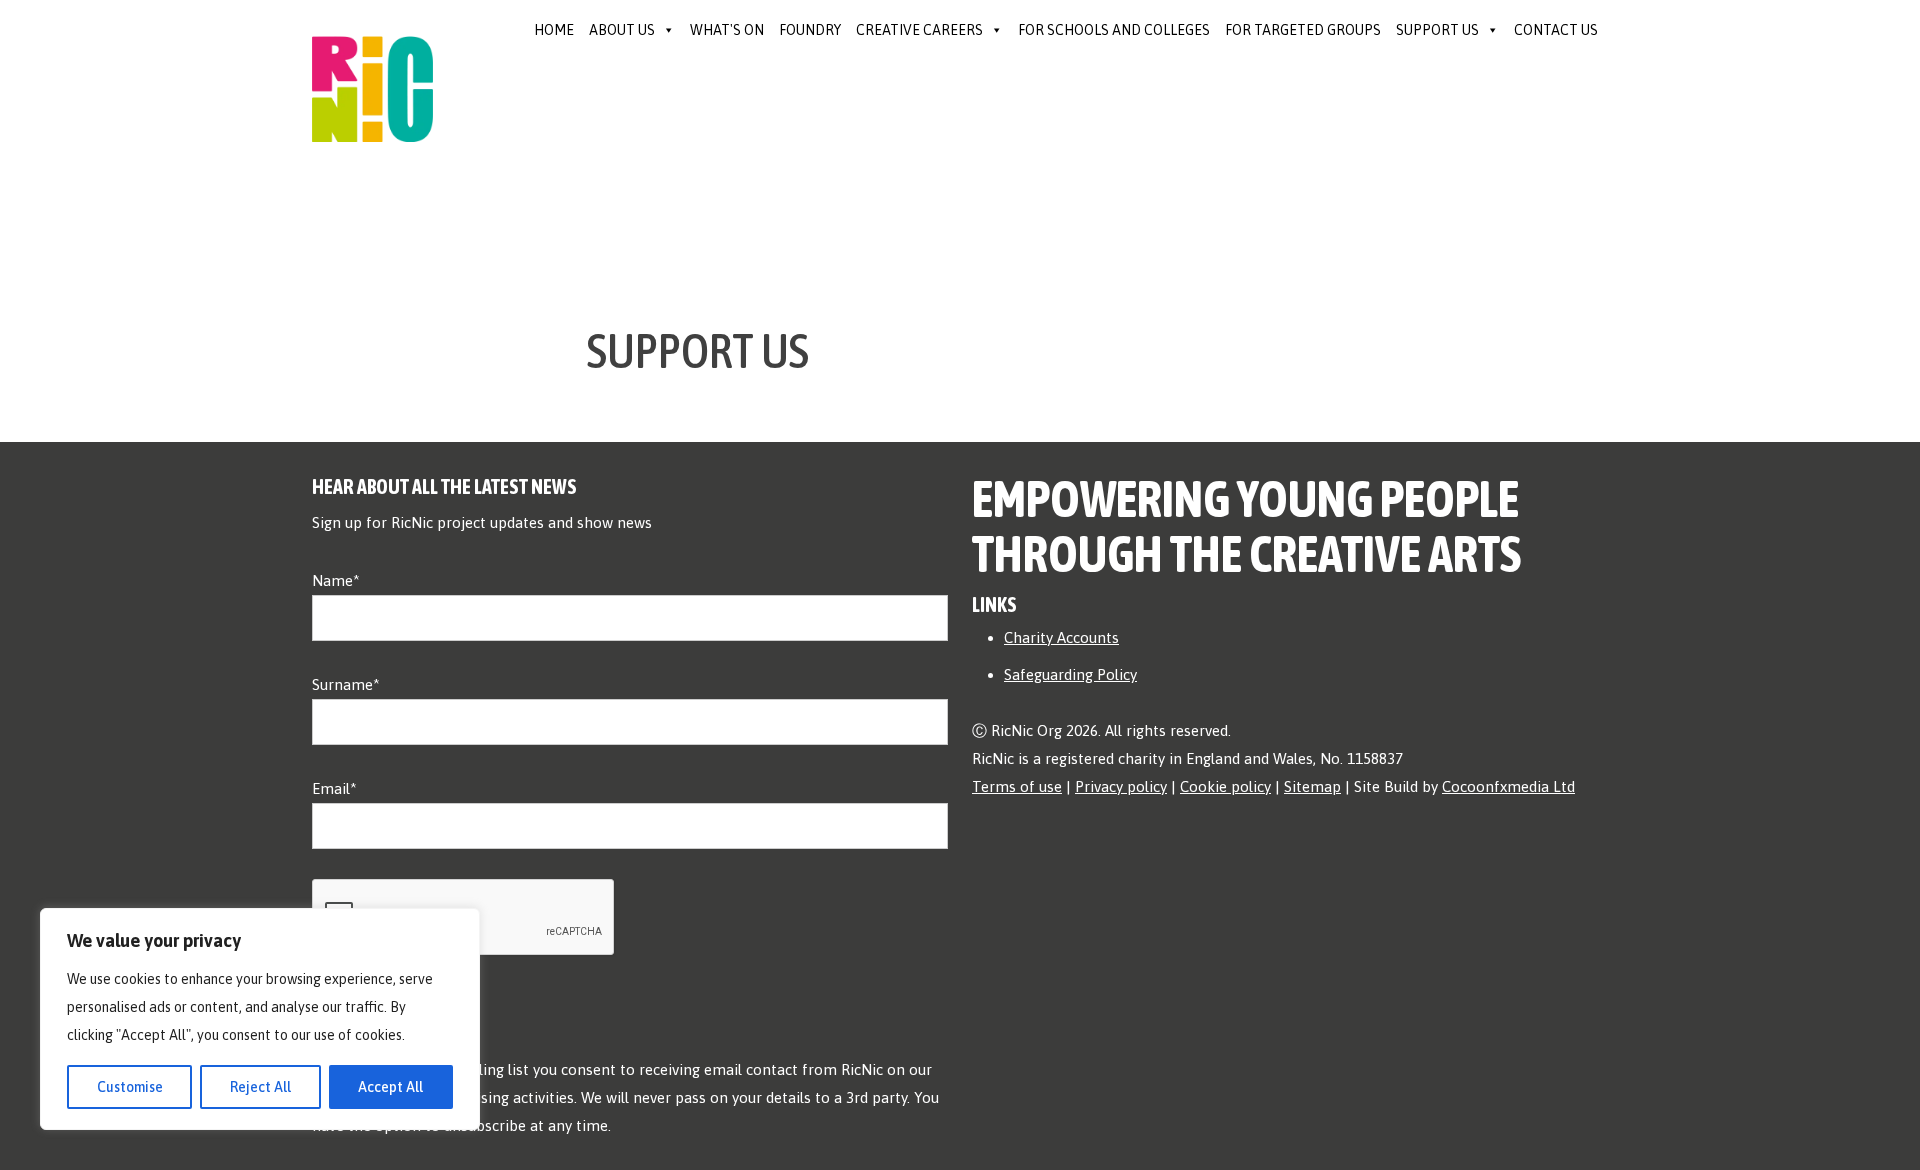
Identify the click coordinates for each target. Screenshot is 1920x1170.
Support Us (1437, 30)
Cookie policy (1225, 786)
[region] (260, 1019)
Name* (336, 580)
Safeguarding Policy (1070, 674)
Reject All (260, 1087)
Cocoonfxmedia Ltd (1508, 786)
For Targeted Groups (1303, 30)
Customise (130, 1087)
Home (554, 30)
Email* (334, 788)
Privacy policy (1121, 786)
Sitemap (1312, 786)
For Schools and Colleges (1114, 30)
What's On (727, 30)
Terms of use (1017, 786)
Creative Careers (919, 30)
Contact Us (1556, 30)
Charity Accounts (1061, 637)
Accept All (390, 1087)
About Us (622, 30)
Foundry (810, 30)
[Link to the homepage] (372, 69)
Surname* (346, 684)
